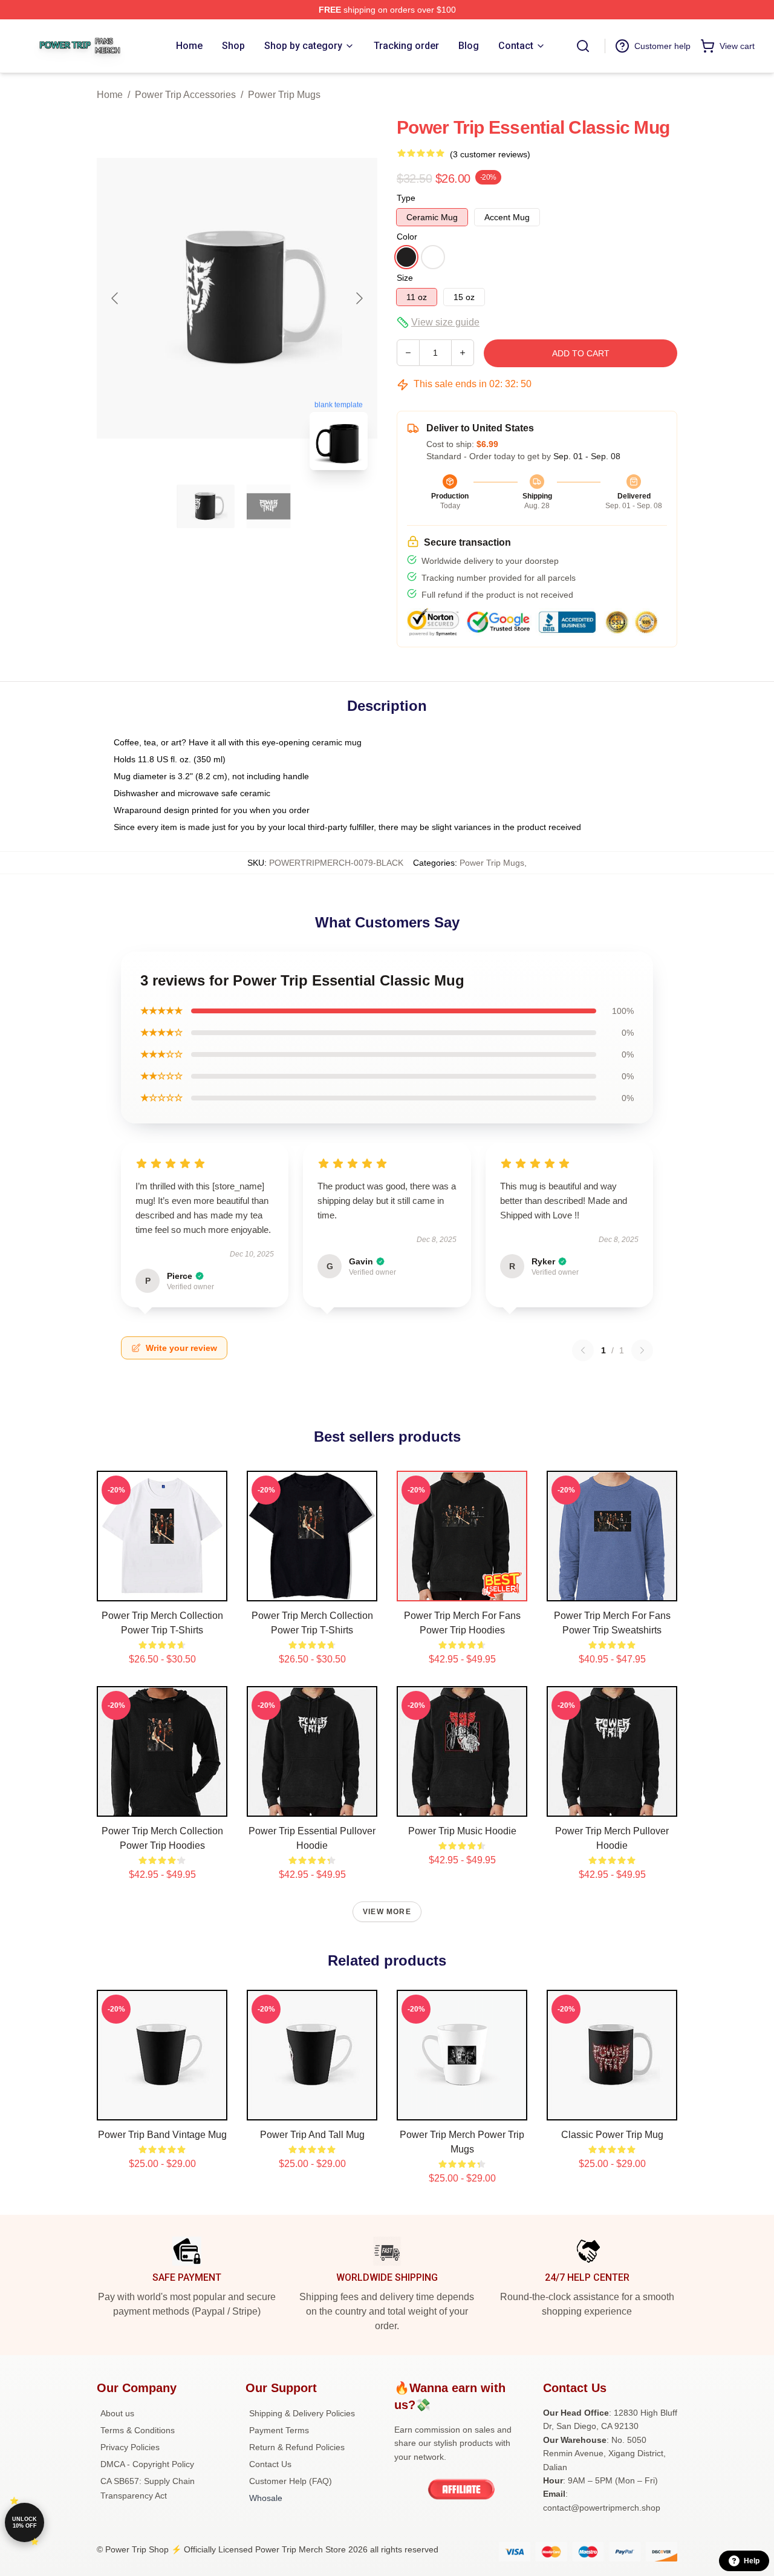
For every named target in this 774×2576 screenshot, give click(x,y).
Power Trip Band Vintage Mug (162, 2135)
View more (387, 1912)
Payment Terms (279, 2430)
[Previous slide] (115, 298)
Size (405, 278)
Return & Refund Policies (297, 2447)
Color (407, 237)
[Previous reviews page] (583, 1350)
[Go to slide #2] (268, 506)
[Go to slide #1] (206, 506)
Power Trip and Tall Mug (312, 2135)
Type (406, 198)
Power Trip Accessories (185, 95)
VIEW (162, 1589)
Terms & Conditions (138, 2430)
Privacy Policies (130, 2447)
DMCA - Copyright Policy (147, 2464)
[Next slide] (359, 298)
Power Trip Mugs (284, 95)
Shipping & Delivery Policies (302, 2413)
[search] (583, 46)
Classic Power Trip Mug (612, 2135)
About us (117, 2413)
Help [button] (752, 2561)
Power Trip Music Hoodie (462, 1831)
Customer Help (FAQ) (291, 2481)
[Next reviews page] (642, 1350)
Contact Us (270, 2464)
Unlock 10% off (24, 2522)
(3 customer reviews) (490, 154)
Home (110, 95)
